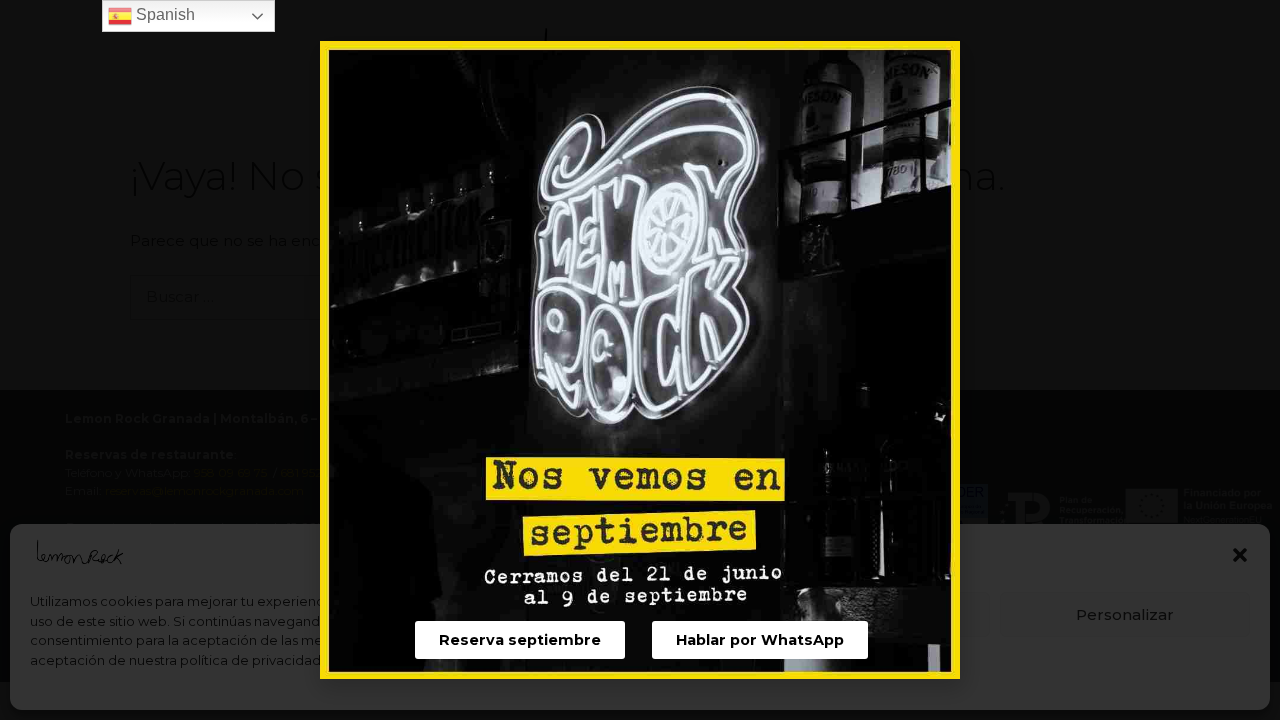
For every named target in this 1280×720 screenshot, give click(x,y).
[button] (520, 640)
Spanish (163, 14)
